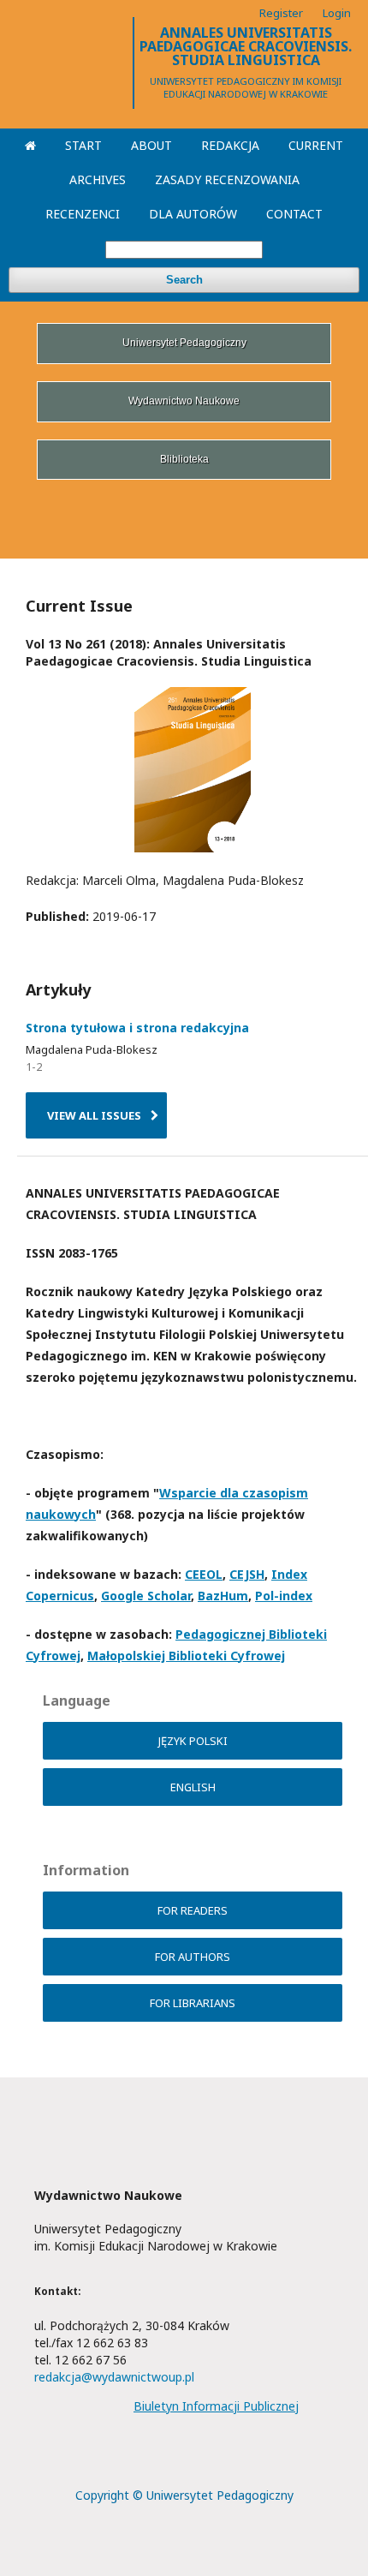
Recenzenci (83, 214)
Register (281, 13)
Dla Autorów (193, 214)
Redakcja (230, 145)
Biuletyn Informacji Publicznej (216, 2406)
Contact (294, 214)
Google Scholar (146, 1596)
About (151, 145)
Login (337, 13)
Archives (98, 179)
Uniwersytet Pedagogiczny (184, 343)
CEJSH (247, 1574)
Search (184, 280)
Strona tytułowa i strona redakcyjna (137, 1028)
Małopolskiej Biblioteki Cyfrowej (186, 1656)
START (83, 145)
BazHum (223, 1596)
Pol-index (284, 1596)
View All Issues (94, 1115)
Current (316, 145)
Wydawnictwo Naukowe (184, 401)
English (193, 1787)
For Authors (193, 1957)
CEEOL (204, 1574)
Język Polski (193, 1741)
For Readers (193, 1910)
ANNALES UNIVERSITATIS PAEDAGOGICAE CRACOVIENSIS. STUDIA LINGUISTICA (246, 46)
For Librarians (193, 2003)
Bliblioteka (184, 459)
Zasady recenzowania (227, 179)
